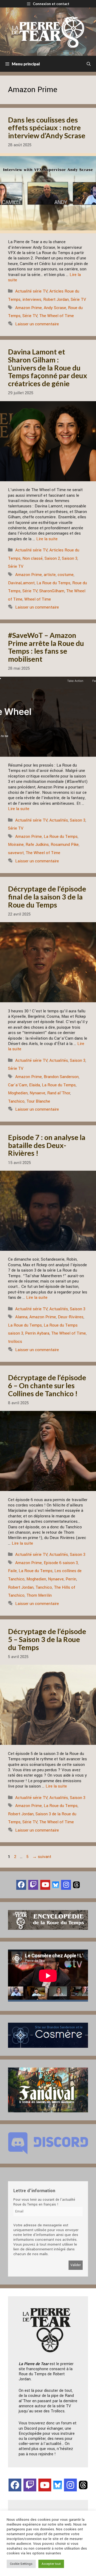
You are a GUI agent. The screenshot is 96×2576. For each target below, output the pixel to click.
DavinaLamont (21, 583)
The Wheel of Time (57, 316)
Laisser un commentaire (37, 324)
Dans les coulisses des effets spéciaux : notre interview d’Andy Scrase (47, 128)
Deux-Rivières (71, 1317)
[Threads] (76, 1885)
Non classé (33, 558)
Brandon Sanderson (61, 1077)
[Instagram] (66, 1885)
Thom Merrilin (39, 1595)
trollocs (15, 1342)
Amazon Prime (29, 308)
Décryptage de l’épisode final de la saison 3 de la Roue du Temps (47, 897)
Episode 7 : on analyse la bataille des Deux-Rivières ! (47, 1145)
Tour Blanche (38, 1101)
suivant (42, 1857)
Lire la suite (47, 539)
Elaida (35, 1085)
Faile (12, 1571)
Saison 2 (52, 558)
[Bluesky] (56, 1885)
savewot (16, 853)
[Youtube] (45, 1885)
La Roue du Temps (53, 583)
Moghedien (18, 1093)
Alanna (21, 1317)
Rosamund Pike (65, 845)
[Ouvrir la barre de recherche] (89, 64)
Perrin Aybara (37, 1333)
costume (66, 575)
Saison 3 (70, 558)
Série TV (78, 299)
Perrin (71, 1579)
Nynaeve (37, 1093)
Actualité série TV (31, 291)
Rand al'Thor (59, 1093)
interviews (32, 299)
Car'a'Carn (18, 1085)
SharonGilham (52, 591)
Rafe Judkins (37, 845)
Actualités (59, 820)
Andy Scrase (55, 308)
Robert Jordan (56, 299)
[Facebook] (21, 1885)
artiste (50, 575)
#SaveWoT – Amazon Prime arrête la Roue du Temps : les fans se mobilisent (46, 647)
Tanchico (16, 1101)
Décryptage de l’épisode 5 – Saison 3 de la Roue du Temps (47, 1639)
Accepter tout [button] (51, 2564)
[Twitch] (33, 1885)
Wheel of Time (38, 599)
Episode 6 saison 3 (61, 1563)
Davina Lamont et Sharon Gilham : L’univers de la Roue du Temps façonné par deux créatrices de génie (48, 368)
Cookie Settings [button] (21, 2564)
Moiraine (16, 845)
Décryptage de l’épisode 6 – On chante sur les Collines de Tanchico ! (47, 1385)
